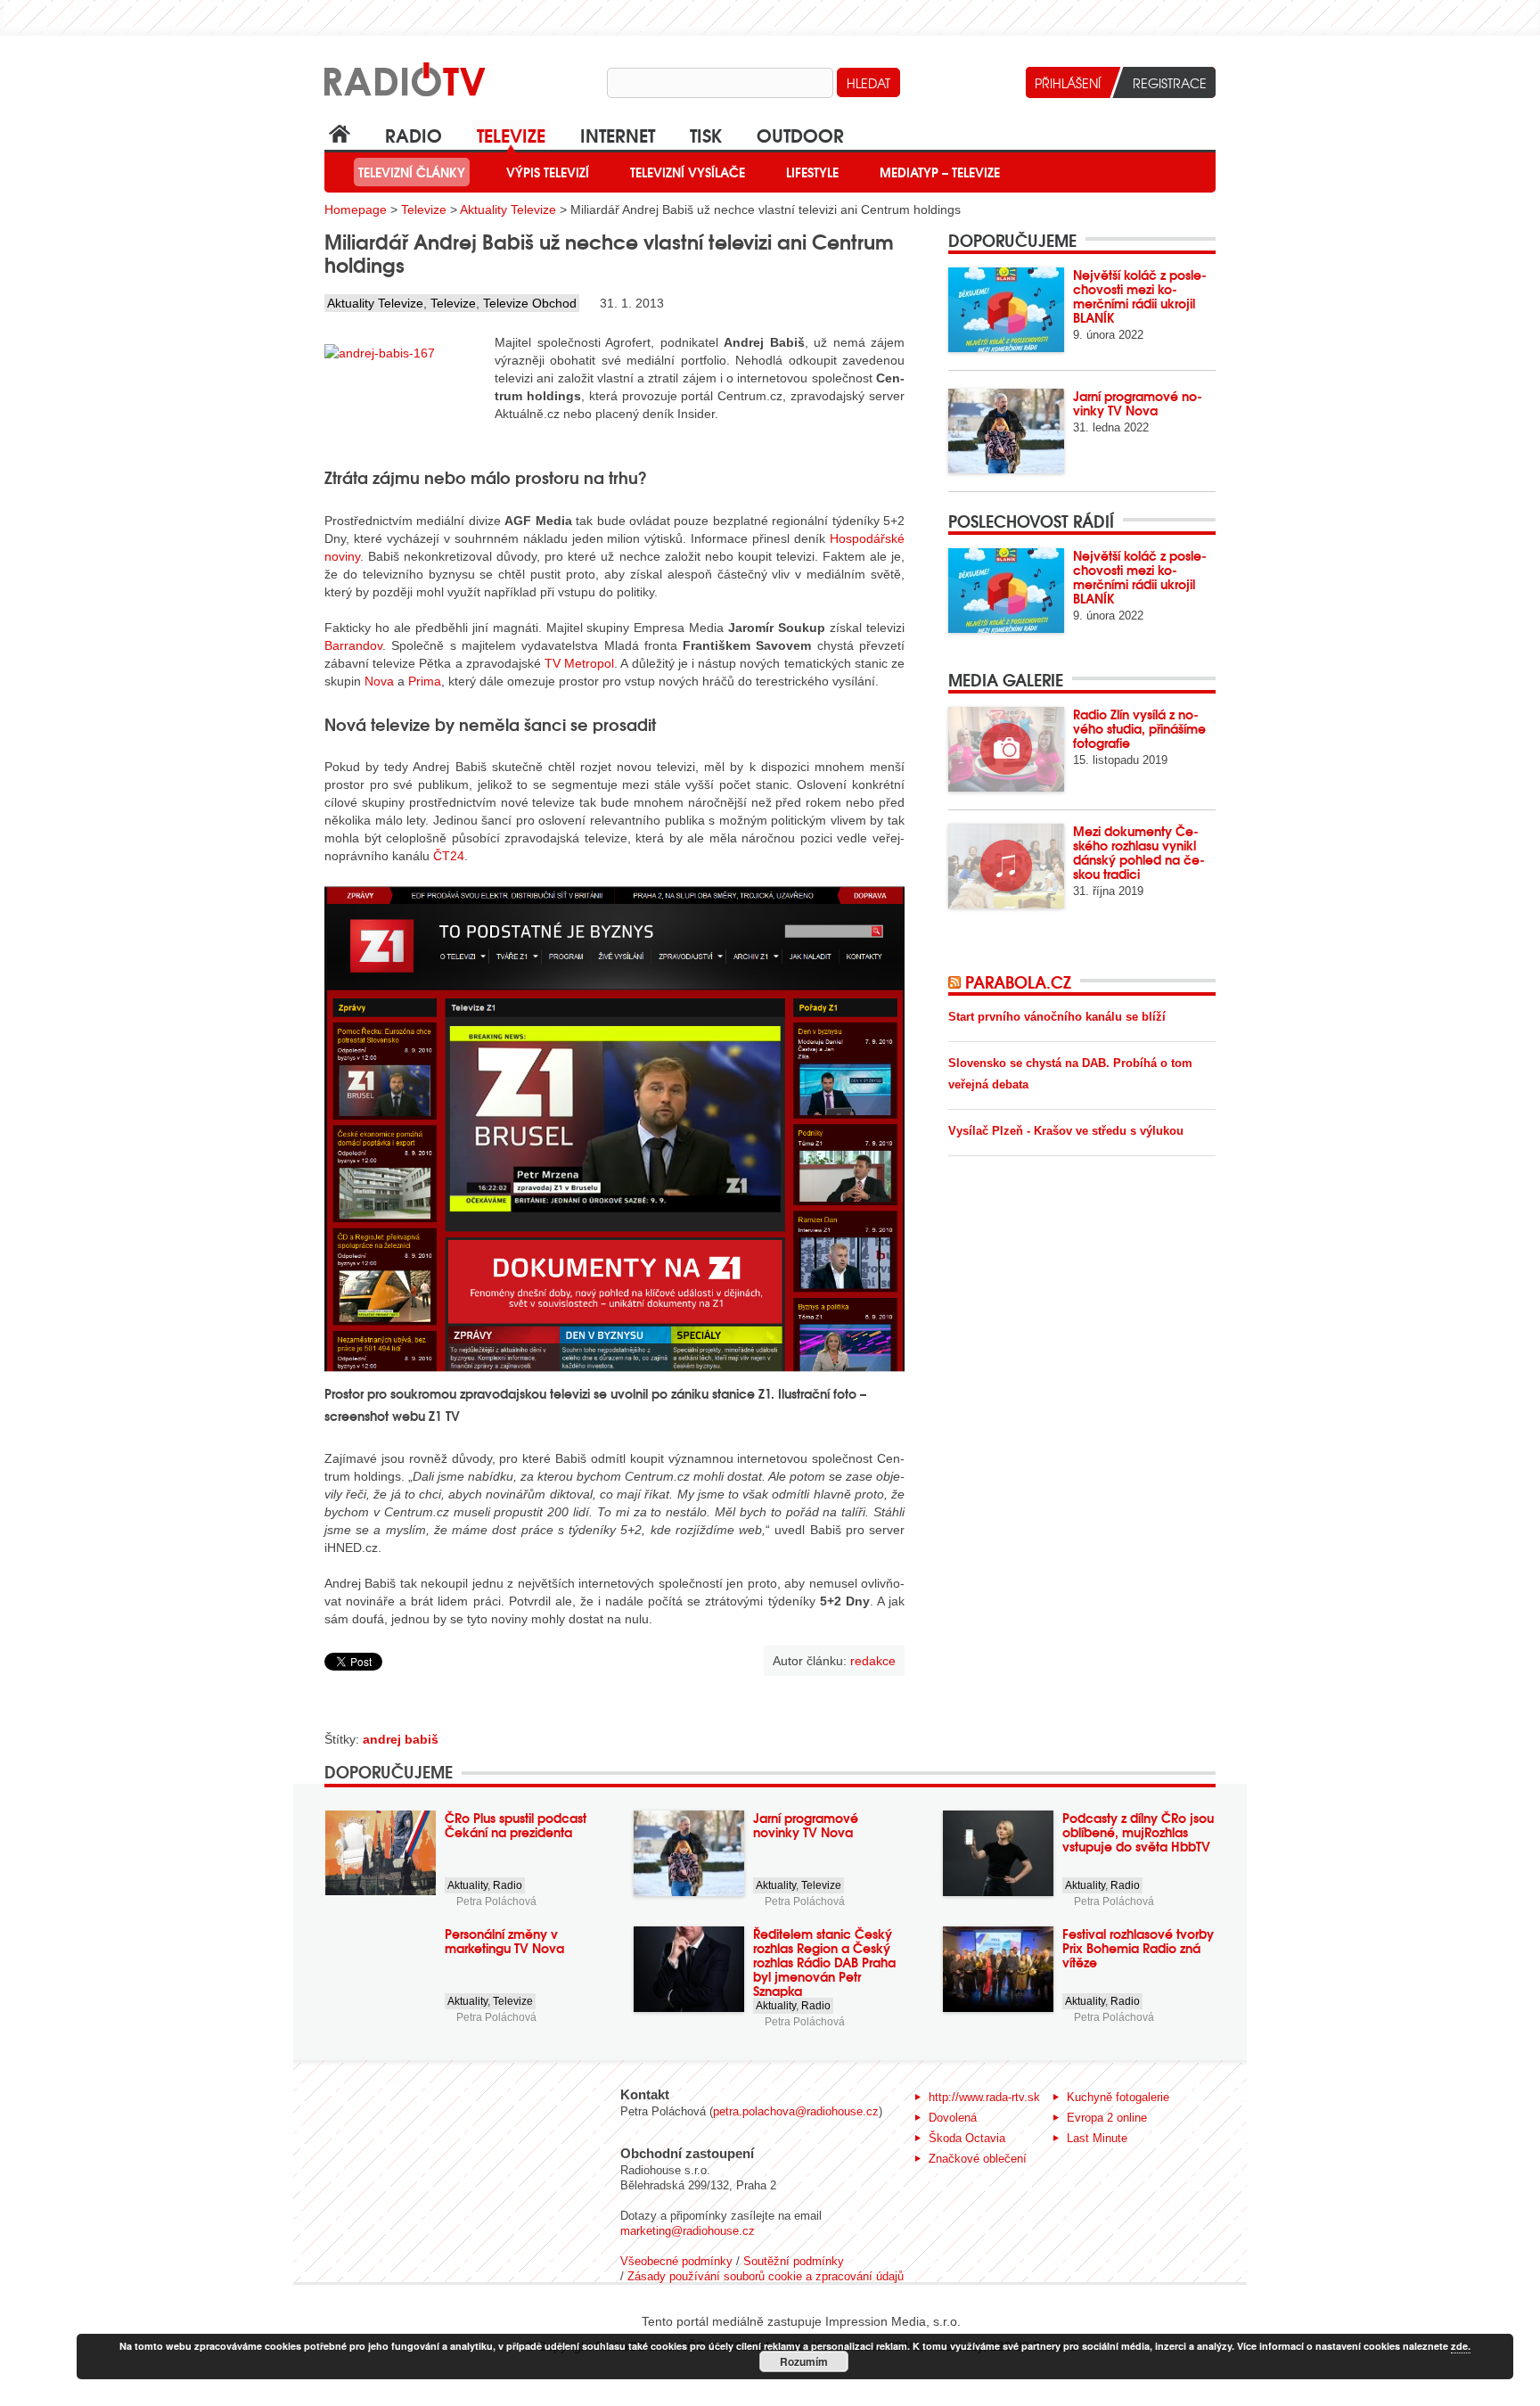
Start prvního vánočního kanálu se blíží (1057, 1017)
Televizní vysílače (688, 172)
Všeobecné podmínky (676, 2261)
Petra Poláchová (496, 1901)
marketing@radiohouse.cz (688, 2231)
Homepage (356, 209)
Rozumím (804, 2361)
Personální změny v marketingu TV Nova (504, 1941)
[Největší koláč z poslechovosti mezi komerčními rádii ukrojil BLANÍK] (1006, 310)
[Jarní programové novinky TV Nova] (1006, 431)
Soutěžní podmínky (794, 2261)
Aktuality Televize (508, 209)
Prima (425, 681)
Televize (511, 134)
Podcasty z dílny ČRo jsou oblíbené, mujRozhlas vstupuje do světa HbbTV (1138, 1832)
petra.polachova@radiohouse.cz (796, 2111)
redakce (873, 1661)
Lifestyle (812, 172)
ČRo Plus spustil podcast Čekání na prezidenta (516, 1825)
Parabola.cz (1018, 981)
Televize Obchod (530, 303)
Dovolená (953, 2118)
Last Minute (1097, 2138)
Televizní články (412, 172)
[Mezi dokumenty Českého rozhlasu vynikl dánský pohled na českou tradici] (1006, 866)
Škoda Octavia (967, 2138)
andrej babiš (401, 1739)
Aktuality (467, 1885)
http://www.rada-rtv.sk (984, 2097)
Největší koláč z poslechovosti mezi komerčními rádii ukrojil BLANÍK (1140, 296)
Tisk (706, 134)
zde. (1461, 2346)
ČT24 (449, 856)
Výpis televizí (548, 172)
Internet (618, 134)
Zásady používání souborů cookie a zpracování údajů (766, 2276)
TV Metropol (579, 663)
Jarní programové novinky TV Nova (1138, 403)
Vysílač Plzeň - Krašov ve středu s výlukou (1066, 1131)
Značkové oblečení (978, 2159)
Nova (379, 681)
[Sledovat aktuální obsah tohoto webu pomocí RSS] (957, 981)
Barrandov (353, 645)
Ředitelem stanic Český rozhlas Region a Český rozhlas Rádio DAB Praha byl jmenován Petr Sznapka (824, 1962)
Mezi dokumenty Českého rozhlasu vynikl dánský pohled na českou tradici (1139, 852)
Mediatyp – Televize (940, 172)
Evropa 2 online (1107, 2118)
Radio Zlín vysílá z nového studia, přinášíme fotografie (1139, 728)
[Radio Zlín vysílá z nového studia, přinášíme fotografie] (1006, 749)
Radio (414, 134)
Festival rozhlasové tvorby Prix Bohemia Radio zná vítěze (1138, 1948)
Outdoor (800, 134)
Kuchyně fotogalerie (1118, 2097)
